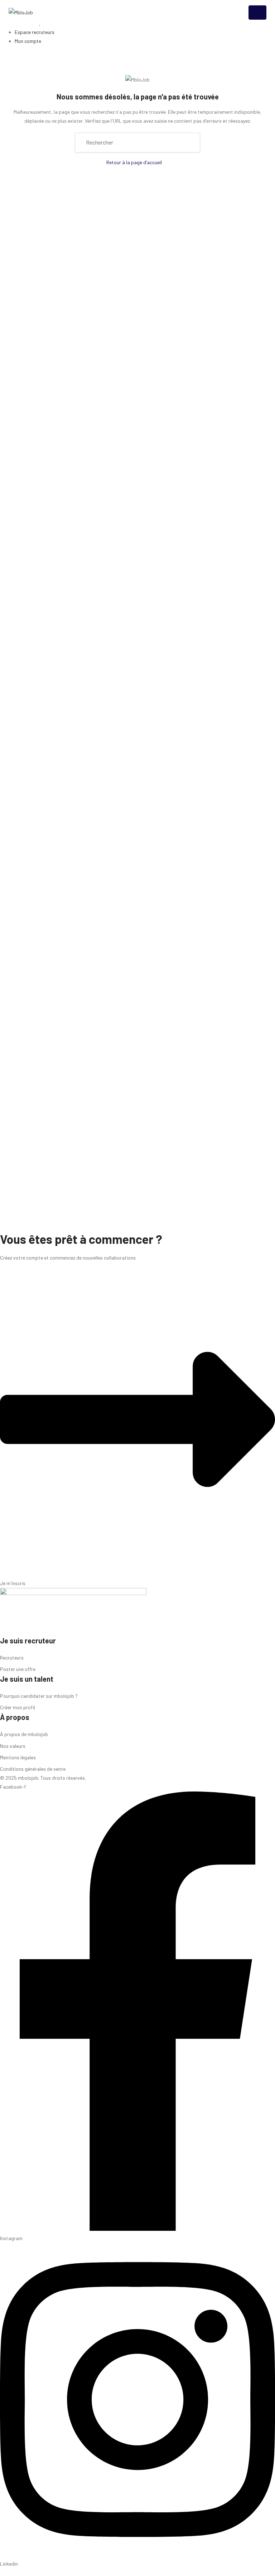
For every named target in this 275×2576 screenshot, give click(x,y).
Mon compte (28, 41)
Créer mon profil (18, 1707)
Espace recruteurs (35, 32)
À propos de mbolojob (24, 1734)
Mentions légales (18, 1757)
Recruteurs (12, 1658)
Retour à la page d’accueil (134, 162)
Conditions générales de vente (33, 1769)
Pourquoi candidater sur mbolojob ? (39, 1696)
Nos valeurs (13, 1746)
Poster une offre (18, 1669)
